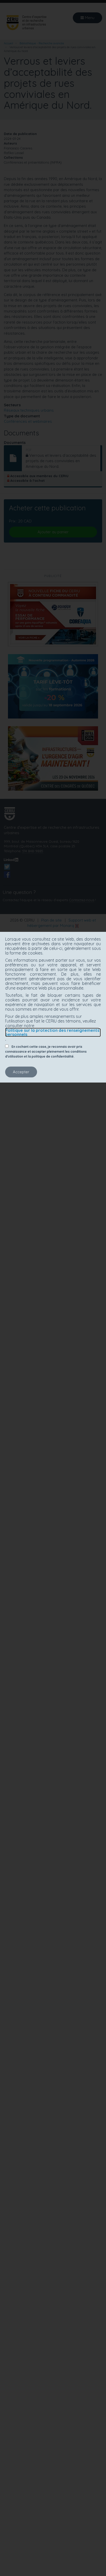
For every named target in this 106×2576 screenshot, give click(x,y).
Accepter (21, 1072)
